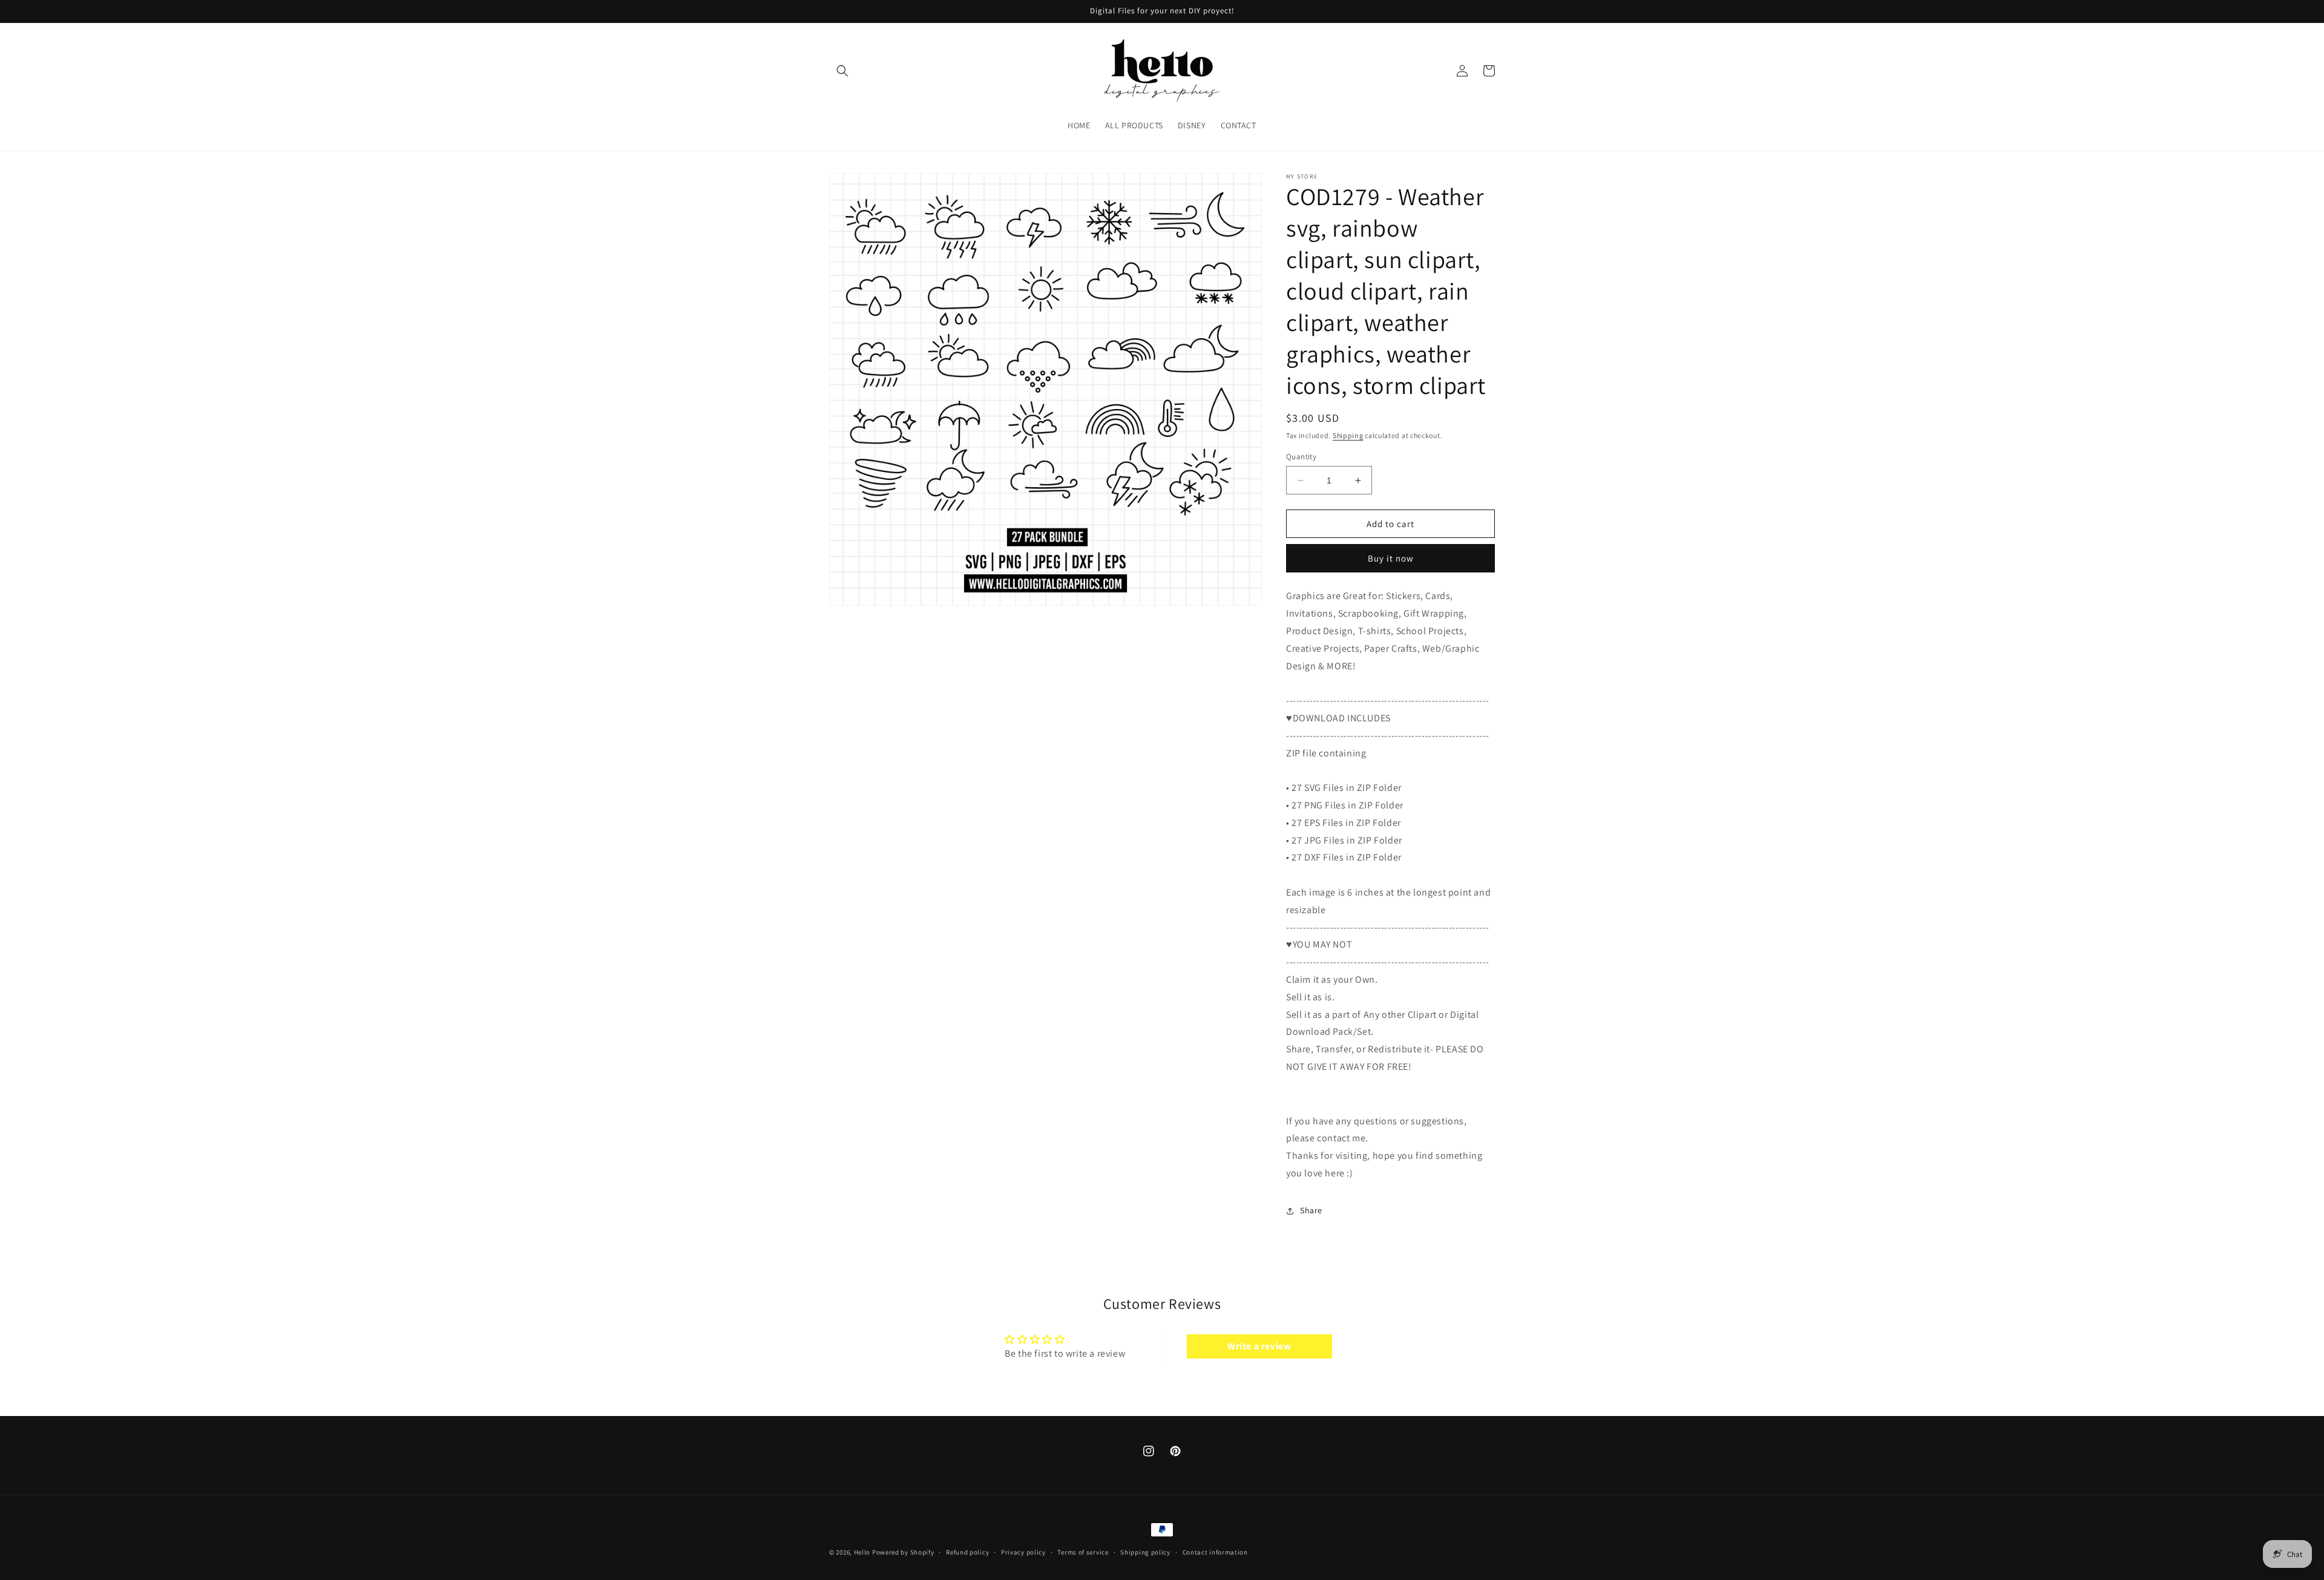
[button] (842, 71)
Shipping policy (1145, 1552)
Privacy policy (1023, 1552)
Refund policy (967, 1552)
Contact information (1215, 1552)
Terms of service (1083, 1552)
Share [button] (1311, 1210)
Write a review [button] (1259, 1346)
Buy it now (1391, 558)
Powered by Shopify (903, 1552)
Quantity (1301, 457)
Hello (862, 1552)
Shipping (1348, 435)
